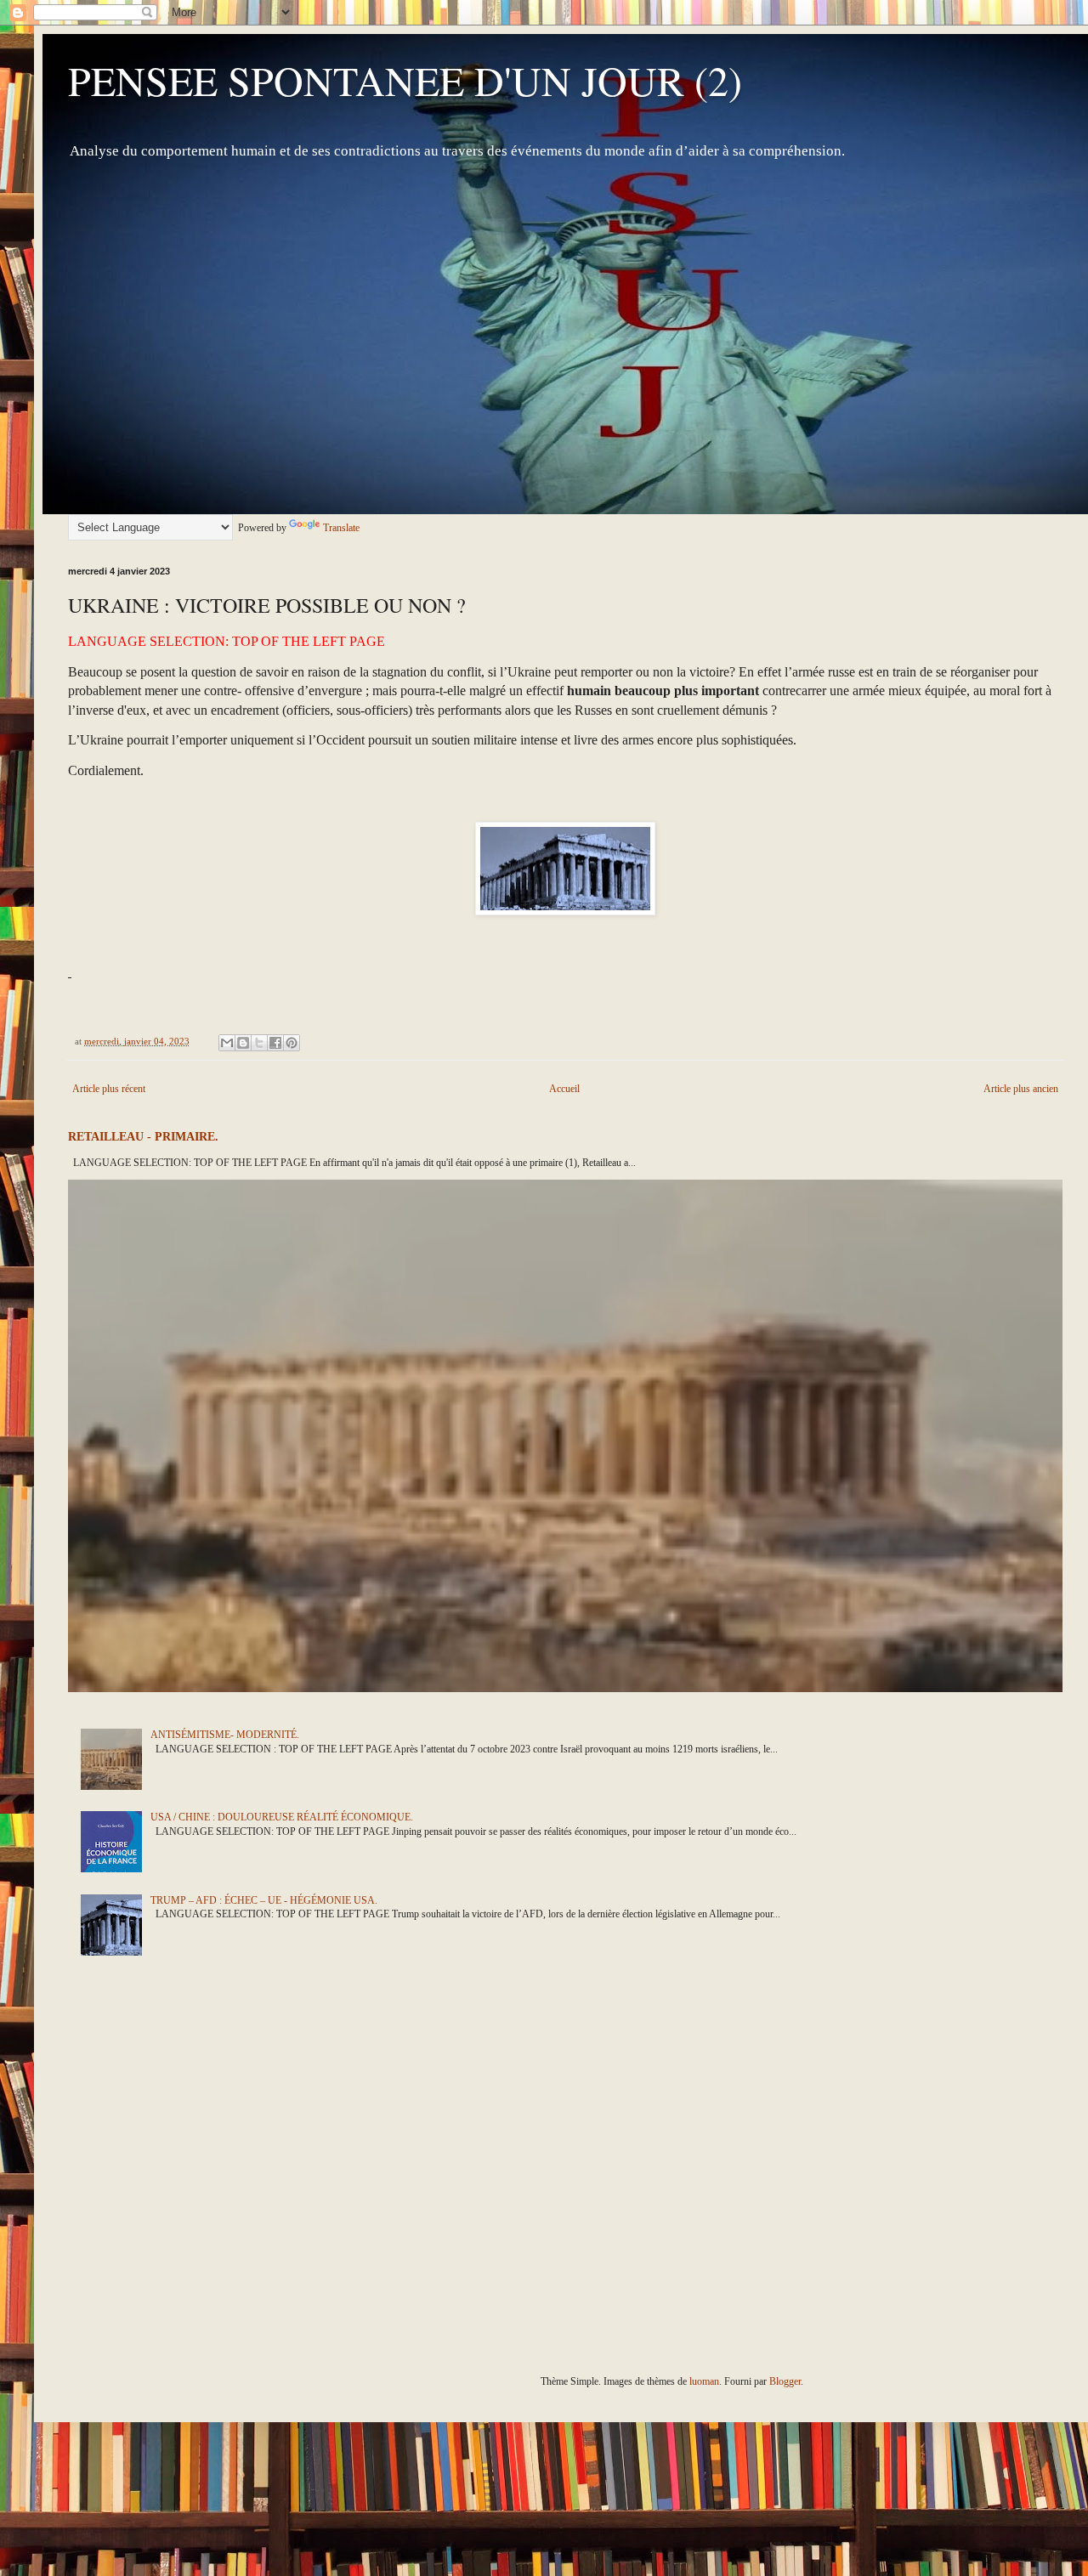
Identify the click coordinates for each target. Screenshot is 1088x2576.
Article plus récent (109, 1089)
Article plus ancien (1021, 1089)
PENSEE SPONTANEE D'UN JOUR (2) (405, 80)
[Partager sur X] (259, 1043)
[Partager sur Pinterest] (292, 1043)
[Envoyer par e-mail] (227, 1043)
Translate (341, 528)
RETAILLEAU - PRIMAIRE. (143, 1136)
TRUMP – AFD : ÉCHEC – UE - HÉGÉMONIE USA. (264, 1900)
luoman (704, 2381)
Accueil (564, 1089)
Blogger (785, 2381)
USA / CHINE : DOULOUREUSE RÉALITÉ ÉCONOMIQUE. (282, 1817)
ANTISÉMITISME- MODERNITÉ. (225, 1735)
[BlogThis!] (243, 1043)
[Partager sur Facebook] (275, 1043)
